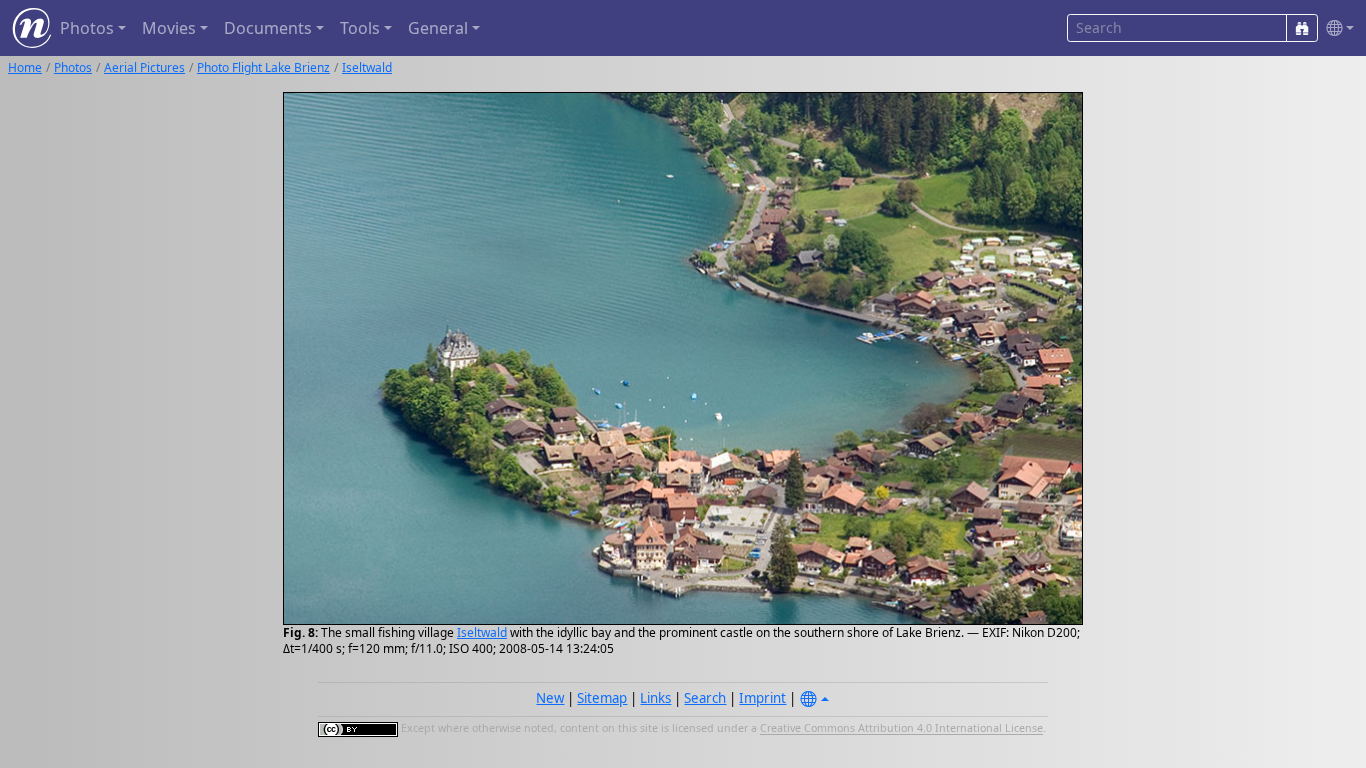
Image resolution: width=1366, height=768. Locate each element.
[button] (1336, 28)
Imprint (762, 698)
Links (655, 698)
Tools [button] (360, 28)
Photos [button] (87, 28)
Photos (73, 67)
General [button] (438, 28)
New (550, 698)
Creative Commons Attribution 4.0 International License (901, 729)
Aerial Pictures (144, 67)
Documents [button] (268, 28)
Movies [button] (169, 28)
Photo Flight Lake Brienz (263, 67)
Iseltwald (367, 67)
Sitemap (602, 698)
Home (25, 67)
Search (705, 698)
